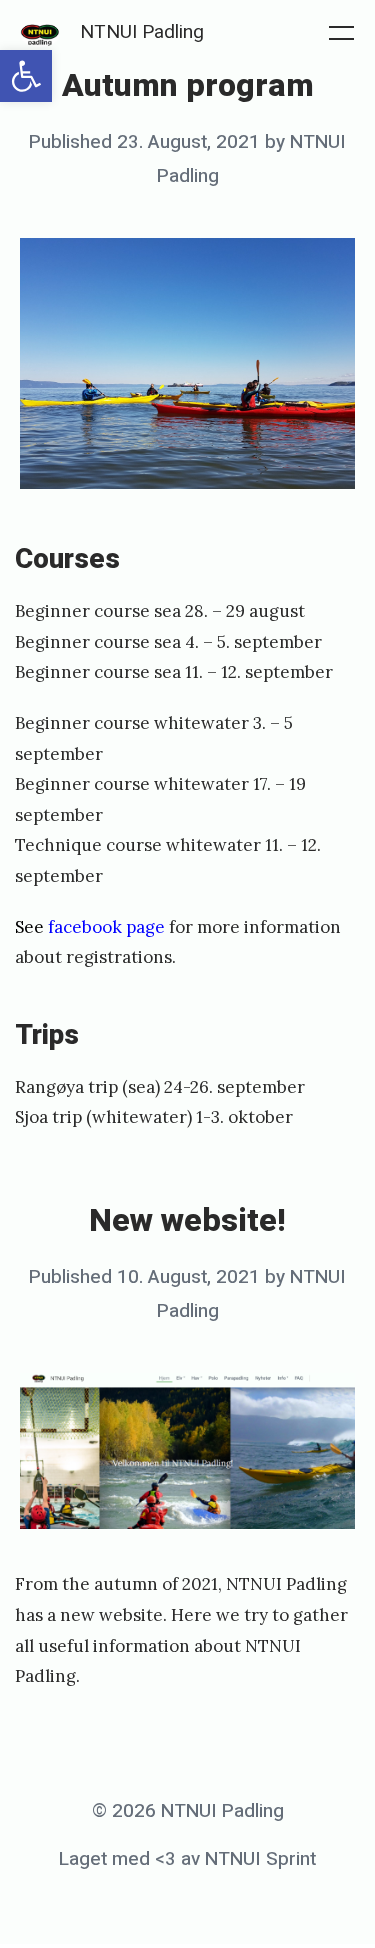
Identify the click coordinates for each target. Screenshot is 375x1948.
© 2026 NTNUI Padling (188, 1811)
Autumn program (188, 85)
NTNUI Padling (142, 32)
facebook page (108, 927)
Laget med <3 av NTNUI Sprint (187, 1859)
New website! (187, 1220)
